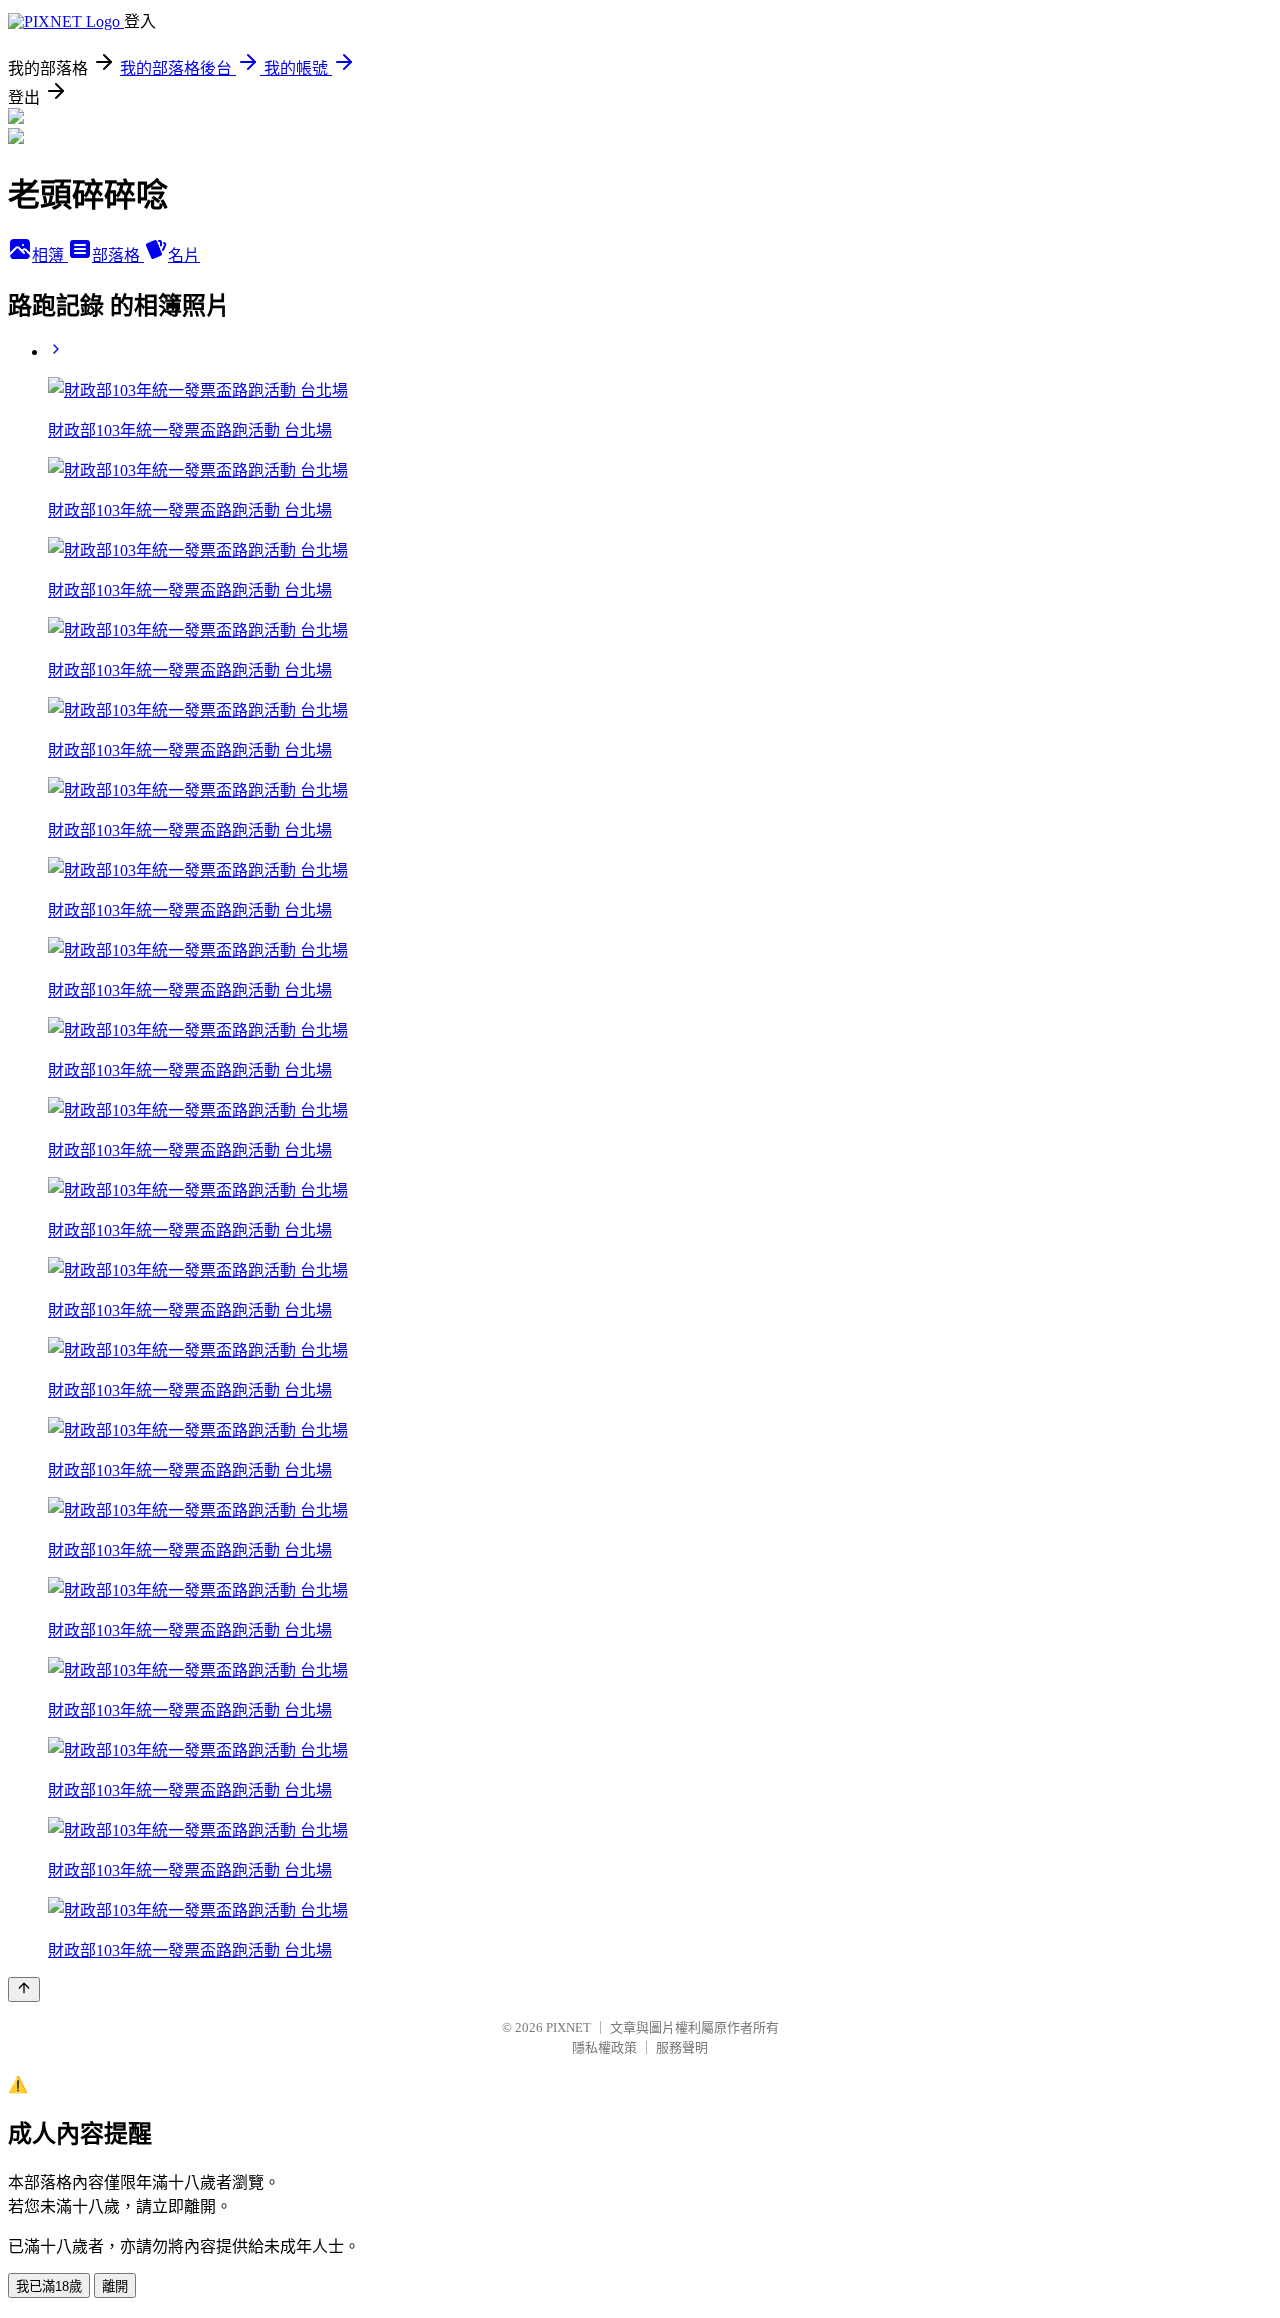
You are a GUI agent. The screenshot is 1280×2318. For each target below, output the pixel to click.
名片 (184, 255)
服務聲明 (682, 2047)
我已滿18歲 (49, 2286)
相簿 (50, 255)
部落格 (118, 255)
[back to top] (24, 1989)
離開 (115, 2286)
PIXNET (568, 2027)
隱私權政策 (604, 2047)
